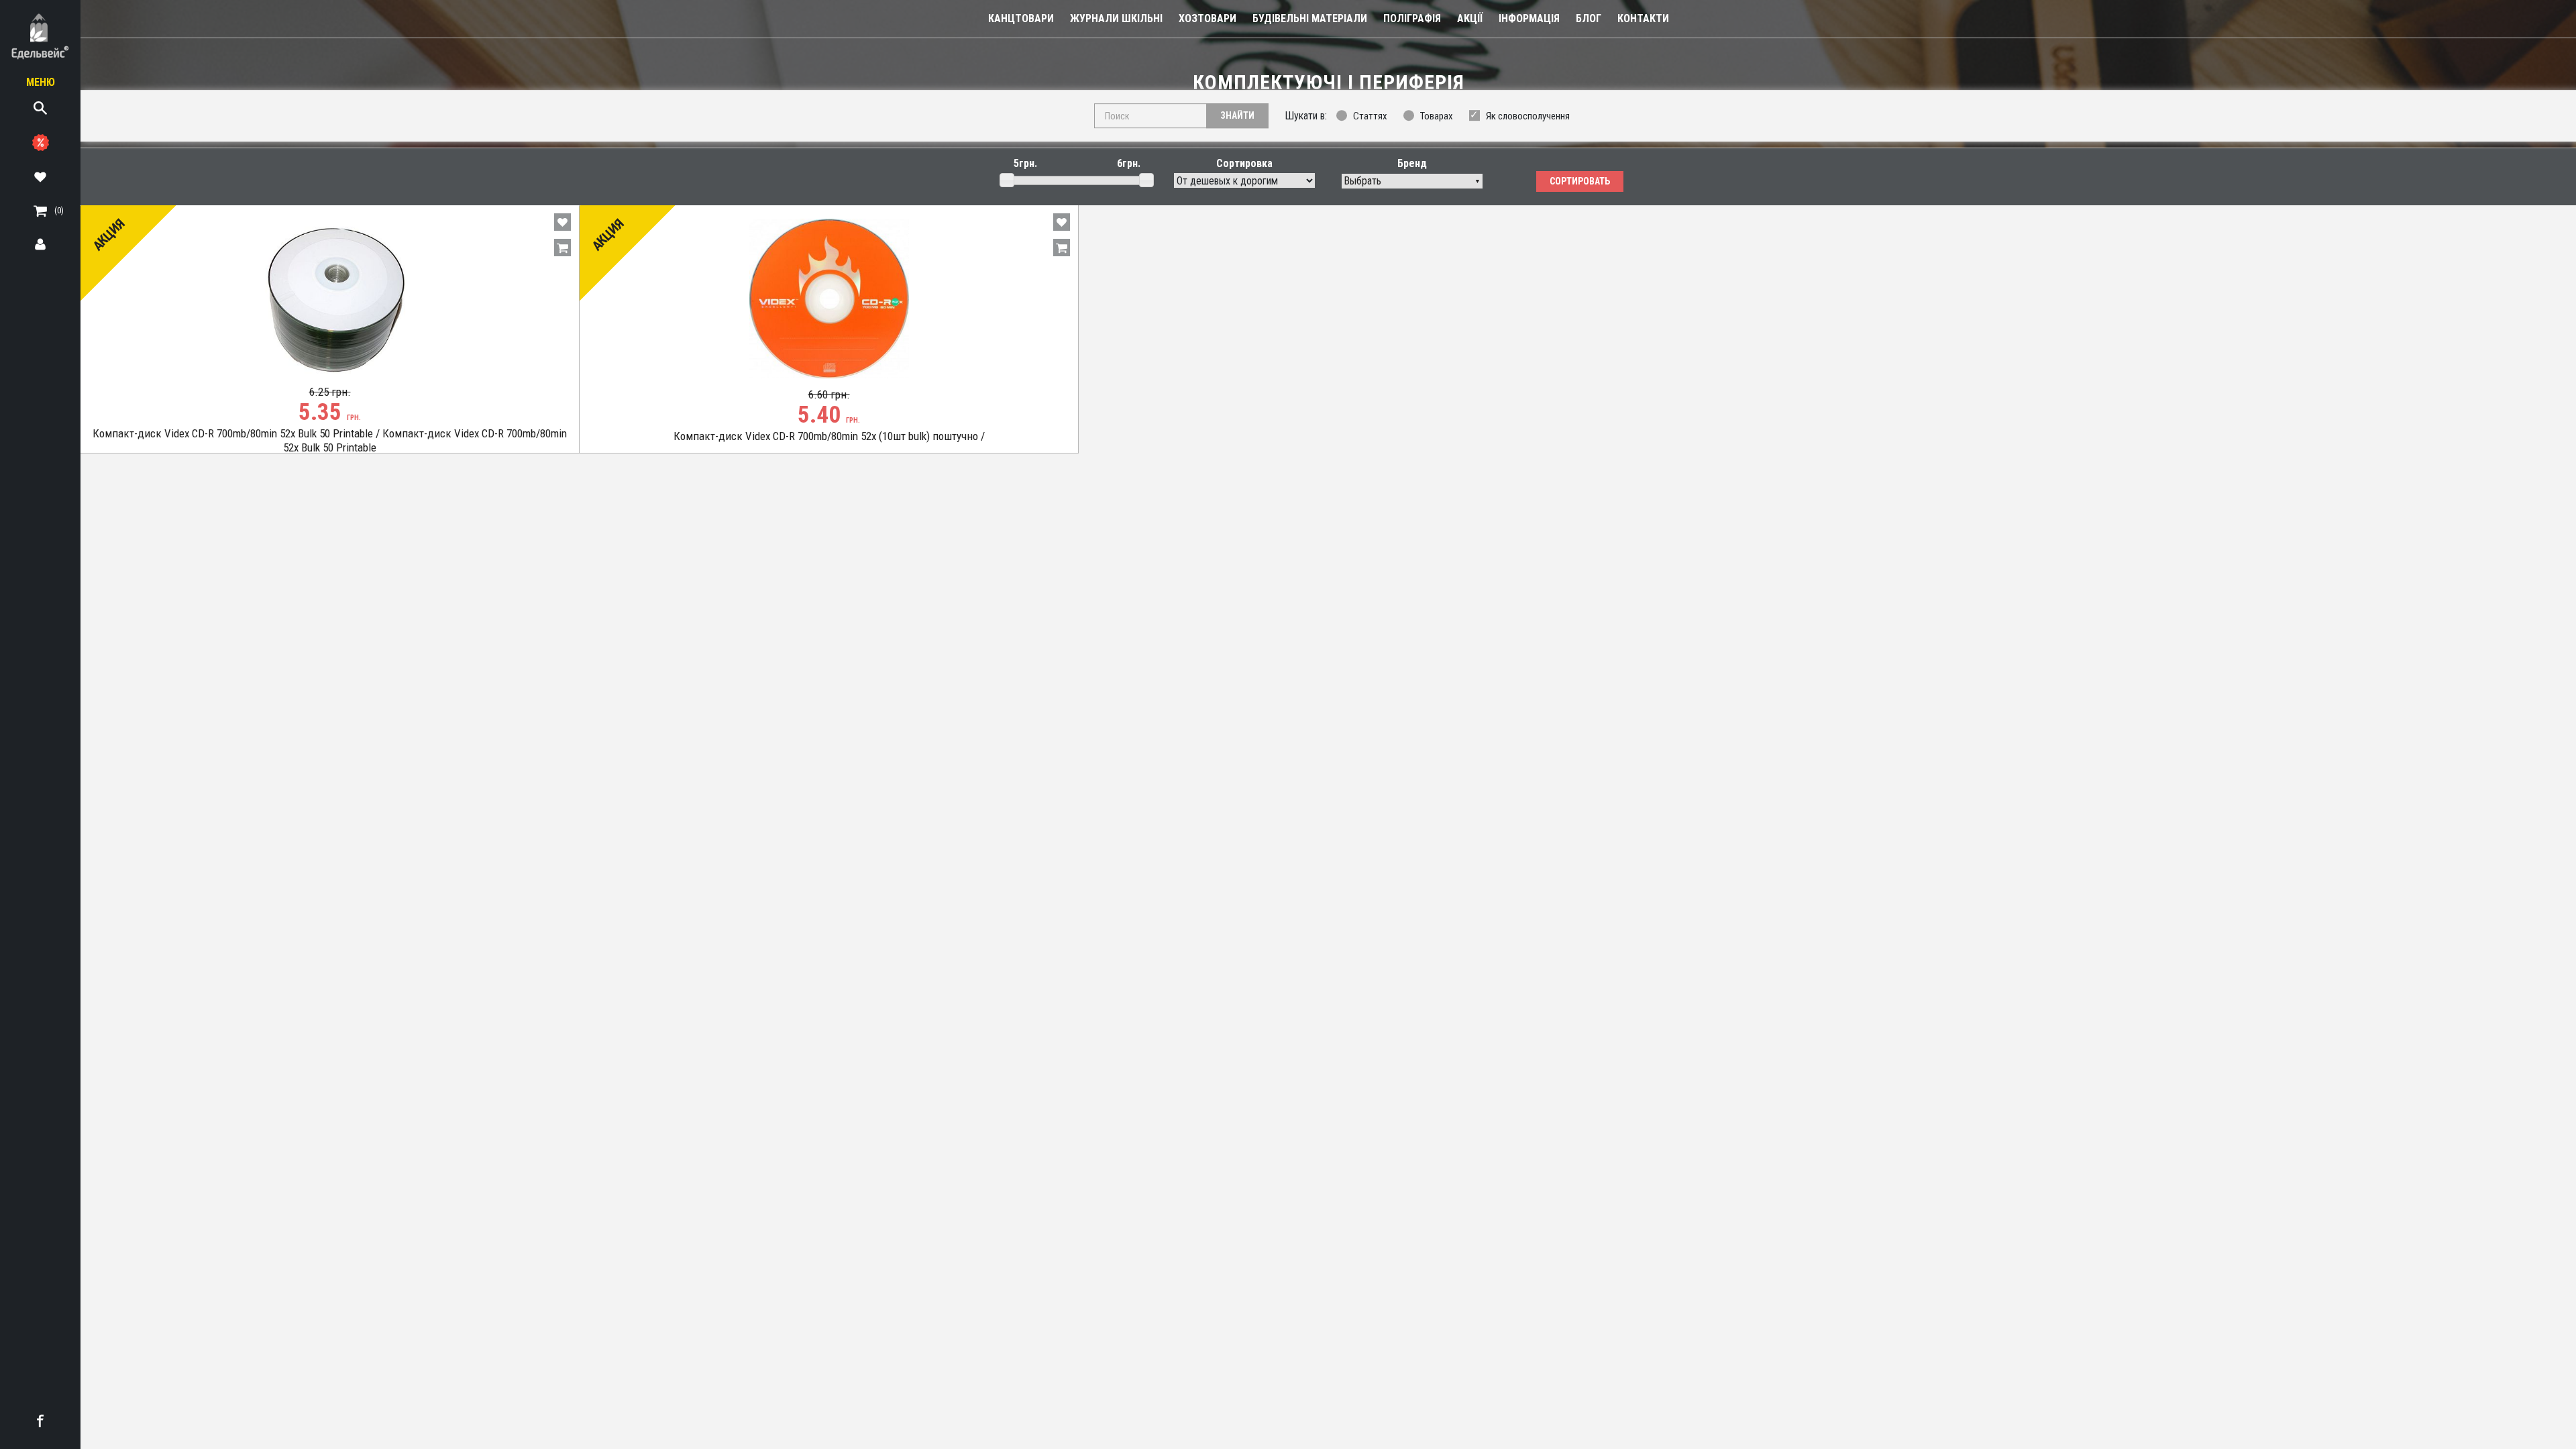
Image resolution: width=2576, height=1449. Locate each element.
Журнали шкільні (1116, 18)
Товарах (1437, 116)
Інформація (1529, 18)
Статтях (1370, 116)
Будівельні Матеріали (1310, 18)
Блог (1589, 18)
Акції (1470, 18)
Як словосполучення (1528, 116)
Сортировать (1580, 181)
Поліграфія (1412, 18)
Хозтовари (1207, 18)
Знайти (1237, 115)
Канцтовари (1021, 18)
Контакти (1643, 18)
